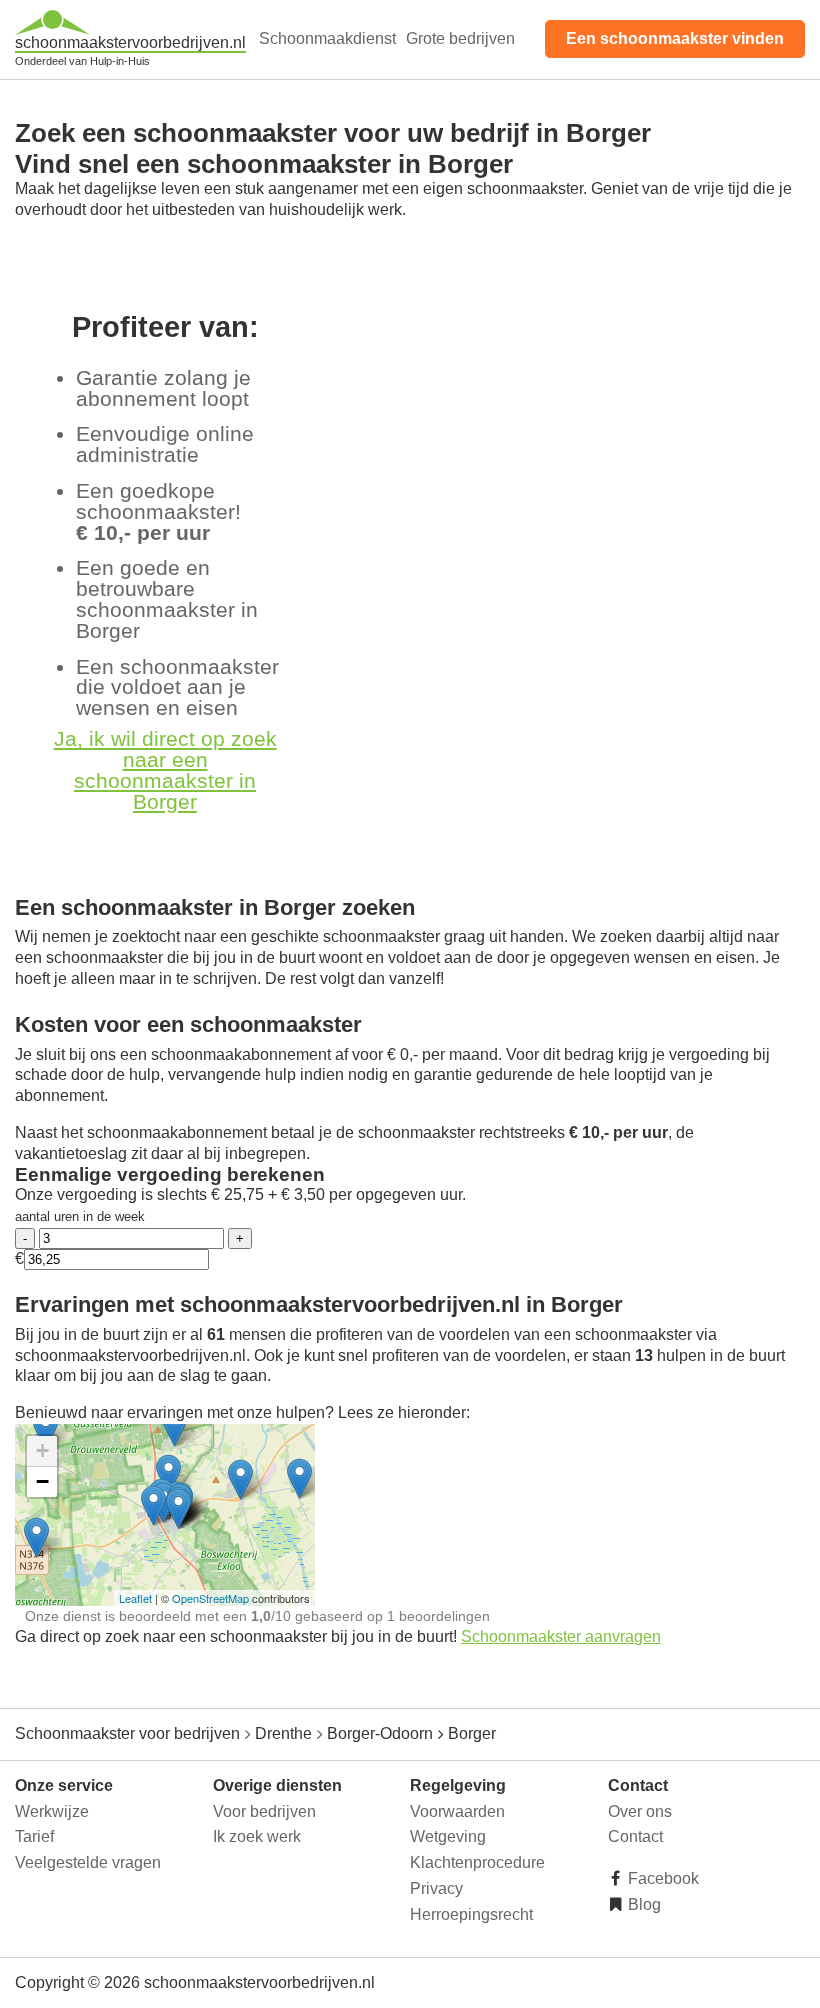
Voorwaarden (457, 1811)
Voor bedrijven (264, 1811)
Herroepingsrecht (471, 1914)
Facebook (661, 1878)
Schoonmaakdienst (327, 38)
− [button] (42, 1481)
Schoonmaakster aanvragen (561, 1636)
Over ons (640, 1811)
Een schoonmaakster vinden (675, 38)
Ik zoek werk (257, 1836)
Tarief (34, 1836)
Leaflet (135, 1598)
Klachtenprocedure (477, 1862)
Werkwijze (52, 1811)
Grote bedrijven (460, 38)
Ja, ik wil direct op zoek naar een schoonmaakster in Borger (165, 769)
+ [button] (42, 1450)
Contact (635, 1836)
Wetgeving (448, 1836)
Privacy (436, 1888)
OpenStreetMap (210, 1598)
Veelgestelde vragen (88, 1862)
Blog (642, 1904)
